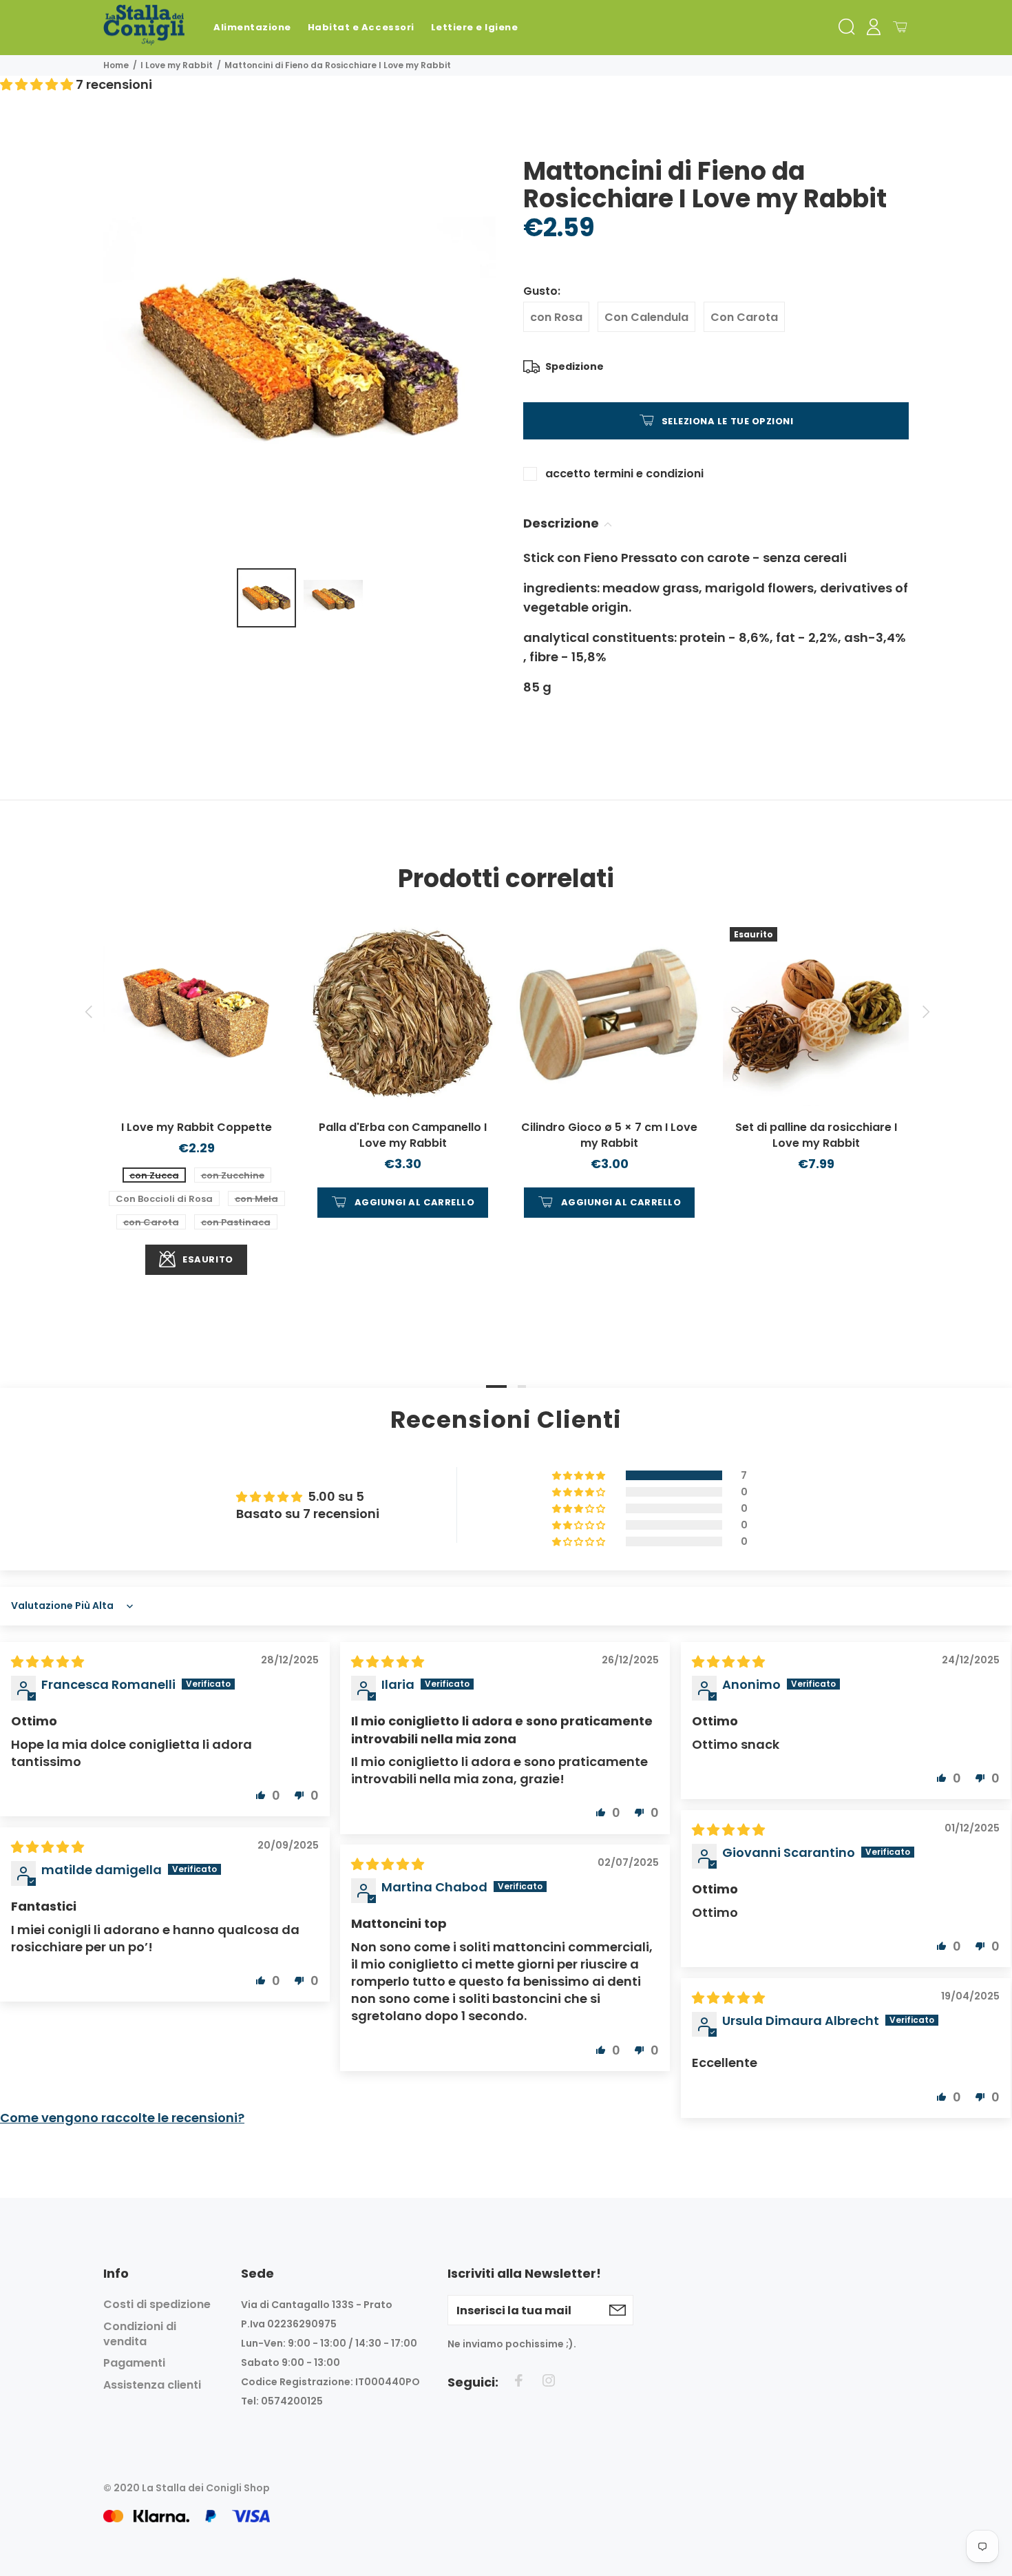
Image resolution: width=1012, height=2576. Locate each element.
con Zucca (154, 1175)
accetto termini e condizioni (624, 474)
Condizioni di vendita (140, 2334)
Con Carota (744, 317)
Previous (88, 1012)
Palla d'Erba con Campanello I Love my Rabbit (403, 1135)
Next (924, 1012)
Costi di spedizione (157, 2305)
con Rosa (556, 317)
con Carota (151, 1222)
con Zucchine (233, 1175)
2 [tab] (522, 1386)
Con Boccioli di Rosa (164, 1199)
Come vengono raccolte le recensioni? (122, 2118)
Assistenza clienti (152, 2385)
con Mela (256, 1199)
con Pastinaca (236, 1222)
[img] (48, 1662)
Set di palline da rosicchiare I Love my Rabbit (816, 1135)
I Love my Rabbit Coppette (197, 1127)
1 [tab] (496, 1386)
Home (116, 65)
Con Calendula (646, 317)
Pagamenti (134, 2363)
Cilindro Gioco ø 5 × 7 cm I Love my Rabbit (609, 1135)
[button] (38, 84)
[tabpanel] (196, 1084)
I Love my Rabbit (177, 65)
